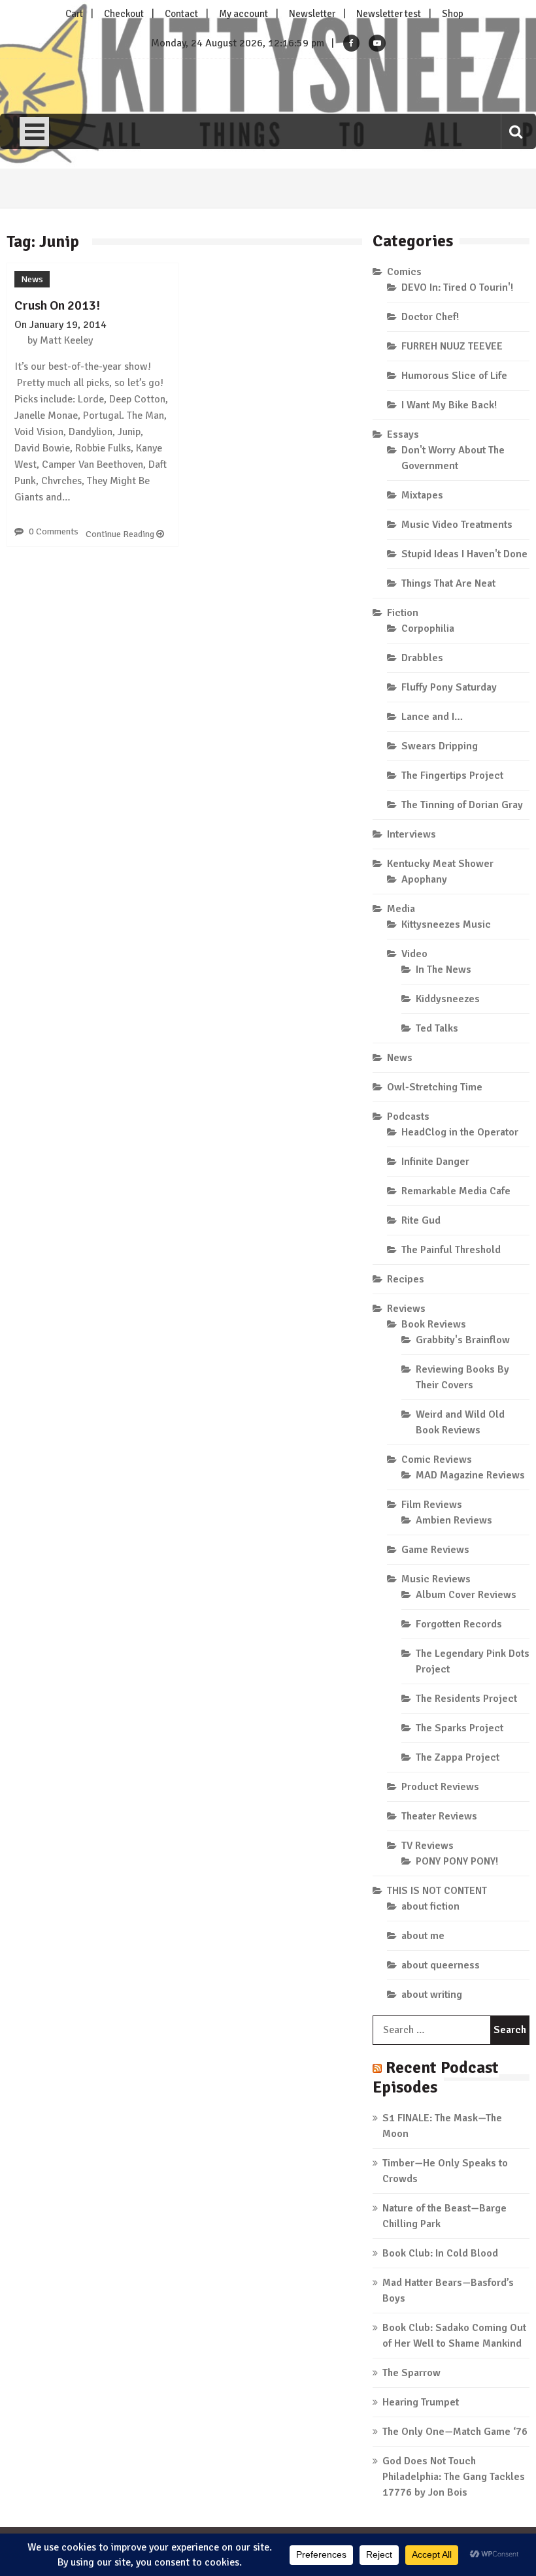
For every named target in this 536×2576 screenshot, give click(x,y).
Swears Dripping (440, 746)
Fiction (403, 613)
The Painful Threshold (451, 1250)
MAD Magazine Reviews (470, 1475)
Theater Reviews (439, 1816)
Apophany (424, 879)
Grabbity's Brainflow (463, 1340)
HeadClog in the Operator (460, 1132)
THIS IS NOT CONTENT (437, 1891)
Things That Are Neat (448, 583)
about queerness (441, 1965)
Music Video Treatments (457, 525)
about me (423, 1936)
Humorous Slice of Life (454, 376)
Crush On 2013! (57, 305)
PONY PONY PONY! (457, 1861)
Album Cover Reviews (466, 1595)
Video (414, 954)
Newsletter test (389, 14)
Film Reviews (432, 1505)
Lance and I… (432, 717)
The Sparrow (411, 2373)
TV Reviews (427, 1846)
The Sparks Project (460, 1728)
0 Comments (54, 531)
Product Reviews (440, 1787)
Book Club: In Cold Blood (440, 2253)
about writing (432, 1995)
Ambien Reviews (454, 1520)
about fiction (430, 1906)
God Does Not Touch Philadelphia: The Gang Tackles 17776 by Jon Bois (454, 2477)
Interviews (411, 834)
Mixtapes (422, 495)
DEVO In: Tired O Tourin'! (457, 287)
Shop (453, 14)
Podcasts (408, 1117)
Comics (404, 272)
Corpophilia (428, 628)
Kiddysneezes (448, 999)
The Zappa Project (458, 1757)
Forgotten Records (459, 1624)
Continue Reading (121, 534)
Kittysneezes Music (446, 924)
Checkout (124, 14)
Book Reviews (434, 1324)
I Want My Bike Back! (449, 405)
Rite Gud (421, 1220)
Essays (403, 434)
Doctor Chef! (430, 317)
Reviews (406, 1309)
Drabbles (422, 658)
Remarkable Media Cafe (456, 1191)
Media (401, 909)
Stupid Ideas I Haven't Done (464, 554)
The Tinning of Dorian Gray (462, 805)
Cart (74, 14)
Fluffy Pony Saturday (449, 687)
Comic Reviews (437, 1459)
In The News (444, 970)
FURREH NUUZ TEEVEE (452, 346)
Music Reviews (436, 1579)
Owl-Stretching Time (435, 1087)
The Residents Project (466, 1699)
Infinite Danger (435, 1162)
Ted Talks (437, 1028)
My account (243, 14)
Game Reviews (435, 1550)
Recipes (406, 1279)
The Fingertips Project (452, 775)
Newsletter (312, 14)
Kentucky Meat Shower (440, 864)
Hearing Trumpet (421, 2402)
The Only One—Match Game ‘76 (455, 2432)
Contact (181, 14)
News (32, 279)
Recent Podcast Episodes (436, 2077)
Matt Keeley (66, 340)
